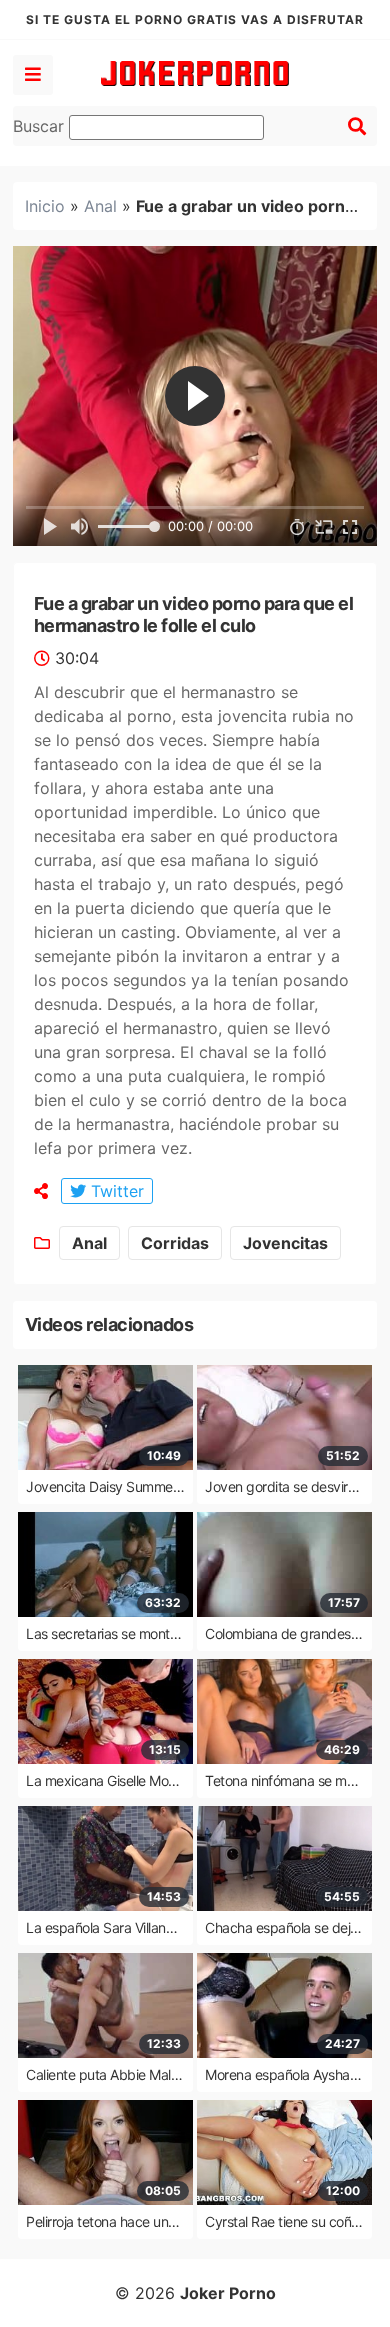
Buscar (41, 126)
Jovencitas (285, 1243)
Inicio (45, 206)
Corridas (175, 1243)
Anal (100, 206)
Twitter (115, 1191)
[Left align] (33, 75)
